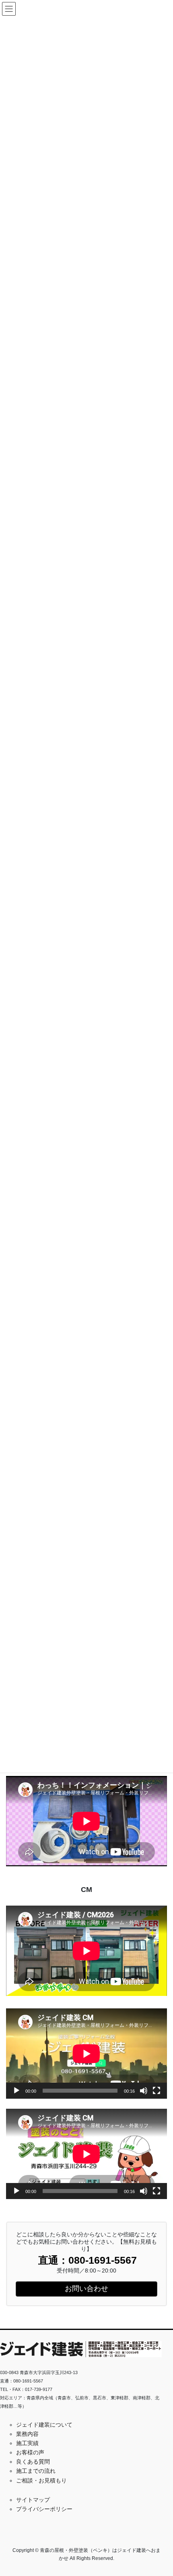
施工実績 (27, 2443)
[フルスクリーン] (157, 2091)
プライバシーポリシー (44, 2509)
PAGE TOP (161, 2492)
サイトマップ (33, 2500)
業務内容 (27, 2434)
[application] (86, 2054)
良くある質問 (33, 2462)
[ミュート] (144, 2091)
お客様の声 (30, 2452)
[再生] (16, 2091)
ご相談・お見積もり (41, 2480)
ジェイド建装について (44, 2425)
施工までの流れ (36, 2471)
